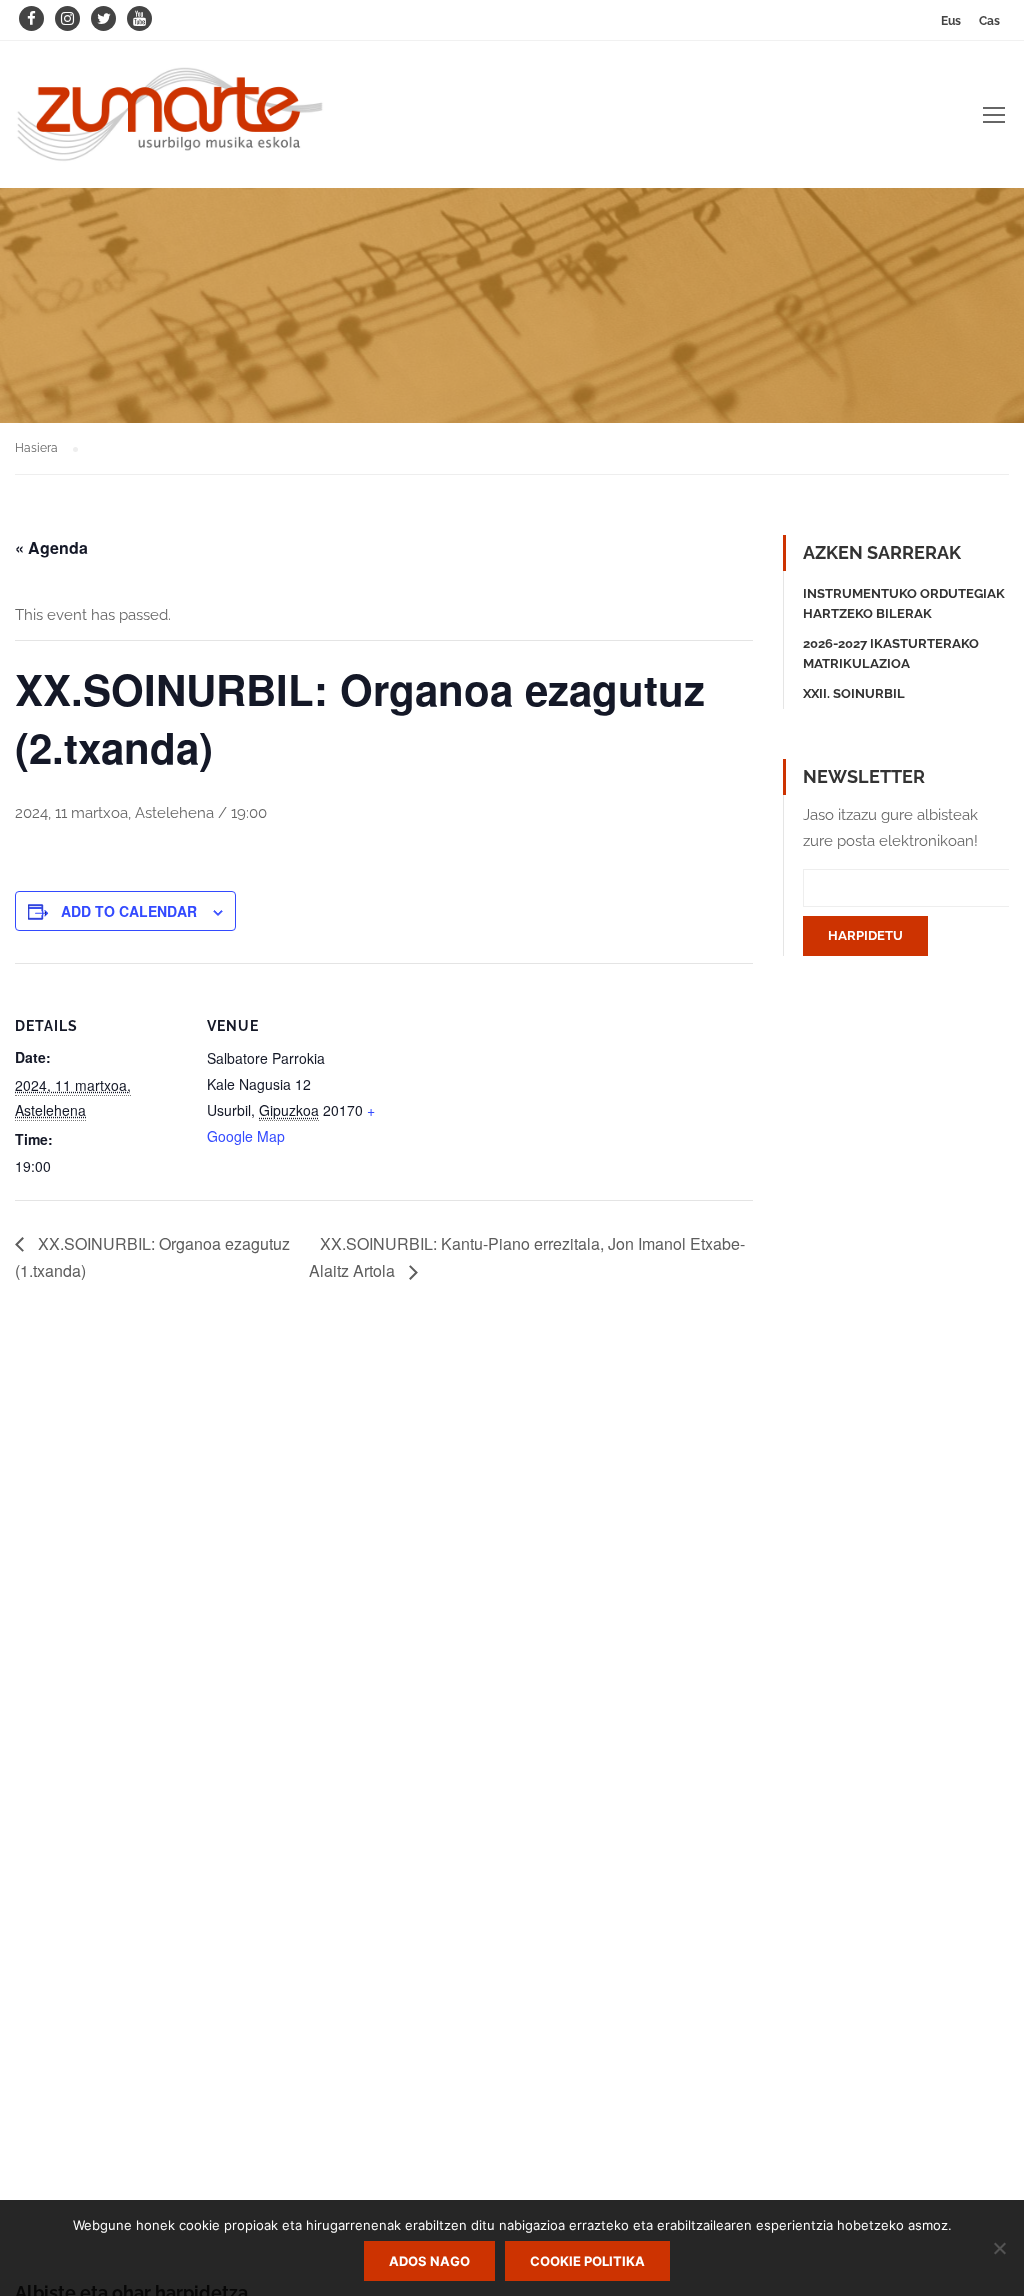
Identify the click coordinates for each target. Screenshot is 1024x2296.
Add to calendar (129, 911)
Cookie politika (587, 2261)
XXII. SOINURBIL (854, 693)
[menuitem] (951, 20)
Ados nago (429, 2261)
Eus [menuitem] (951, 21)
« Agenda (51, 547)
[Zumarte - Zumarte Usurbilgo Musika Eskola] (170, 124)
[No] (999, 2248)
